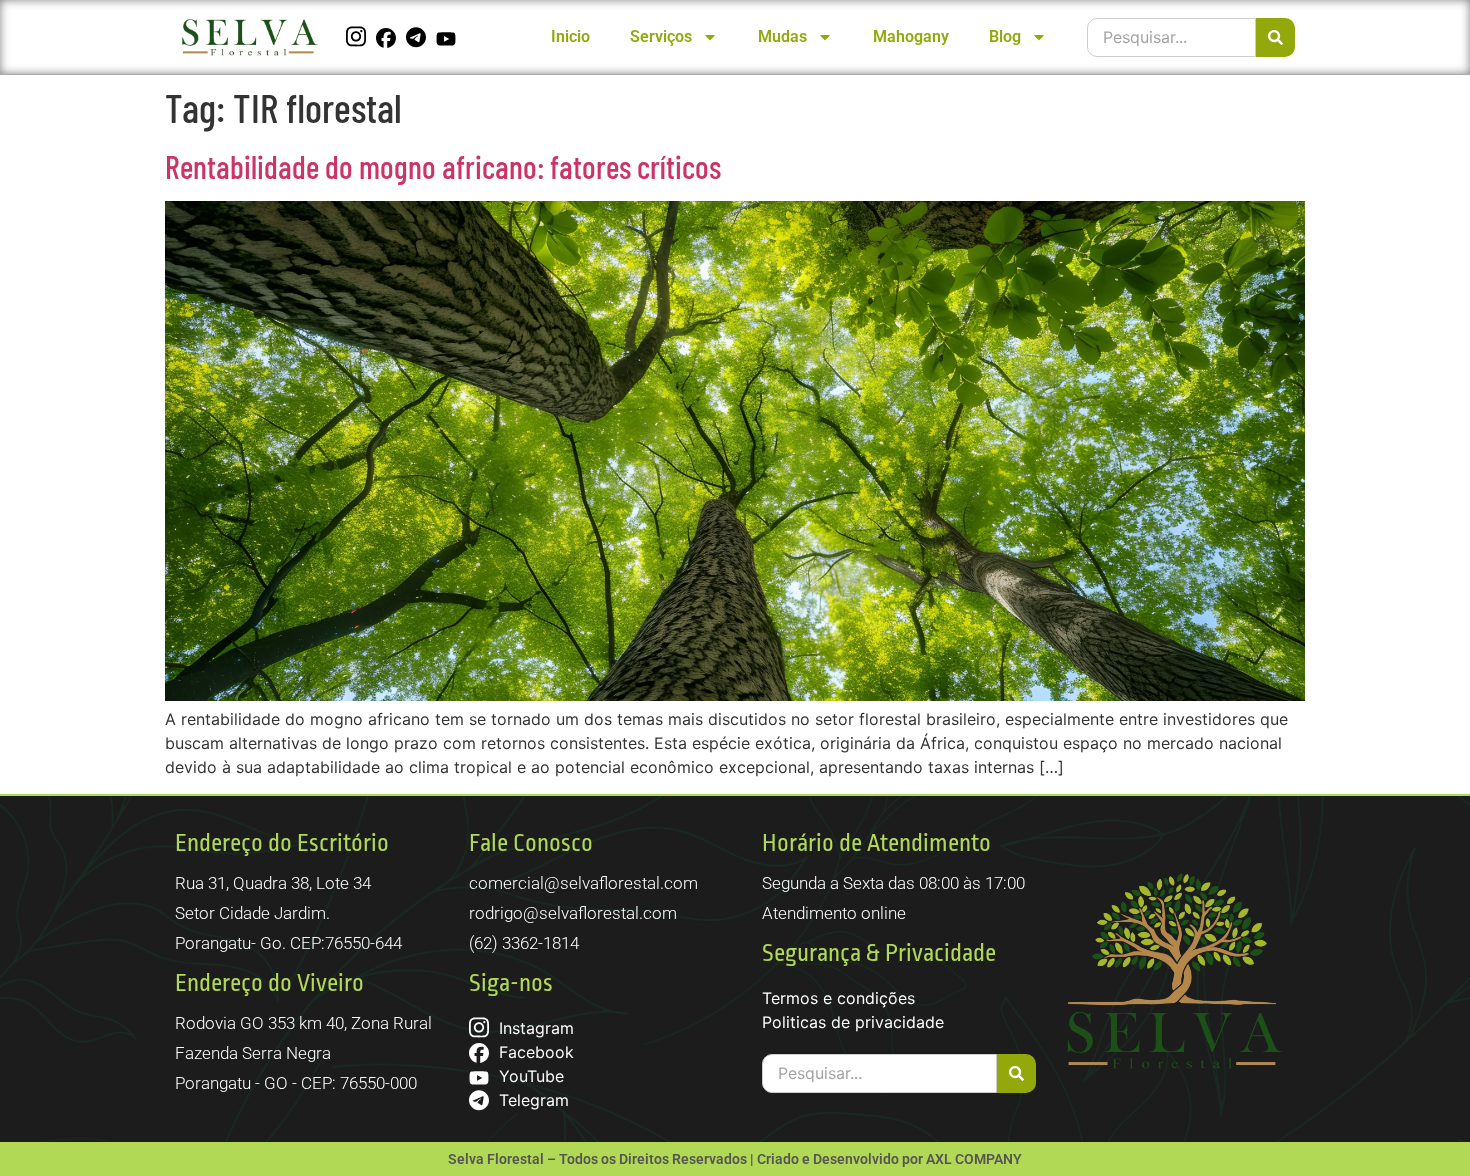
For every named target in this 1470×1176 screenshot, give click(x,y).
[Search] (1275, 37)
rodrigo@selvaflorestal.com (573, 913)
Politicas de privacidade (853, 1022)
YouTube (529, 1076)
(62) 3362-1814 (524, 943)
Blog (1005, 36)
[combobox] (1171, 37)
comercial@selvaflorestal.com (583, 883)
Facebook (534, 1052)
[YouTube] (448, 37)
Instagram (534, 1028)
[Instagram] (358, 37)
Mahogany (911, 36)
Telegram (531, 1100)
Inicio (570, 36)
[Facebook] (388, 37)
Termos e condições (838, 998)
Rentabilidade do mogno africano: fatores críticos (443, 166)
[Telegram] (418, 37)
